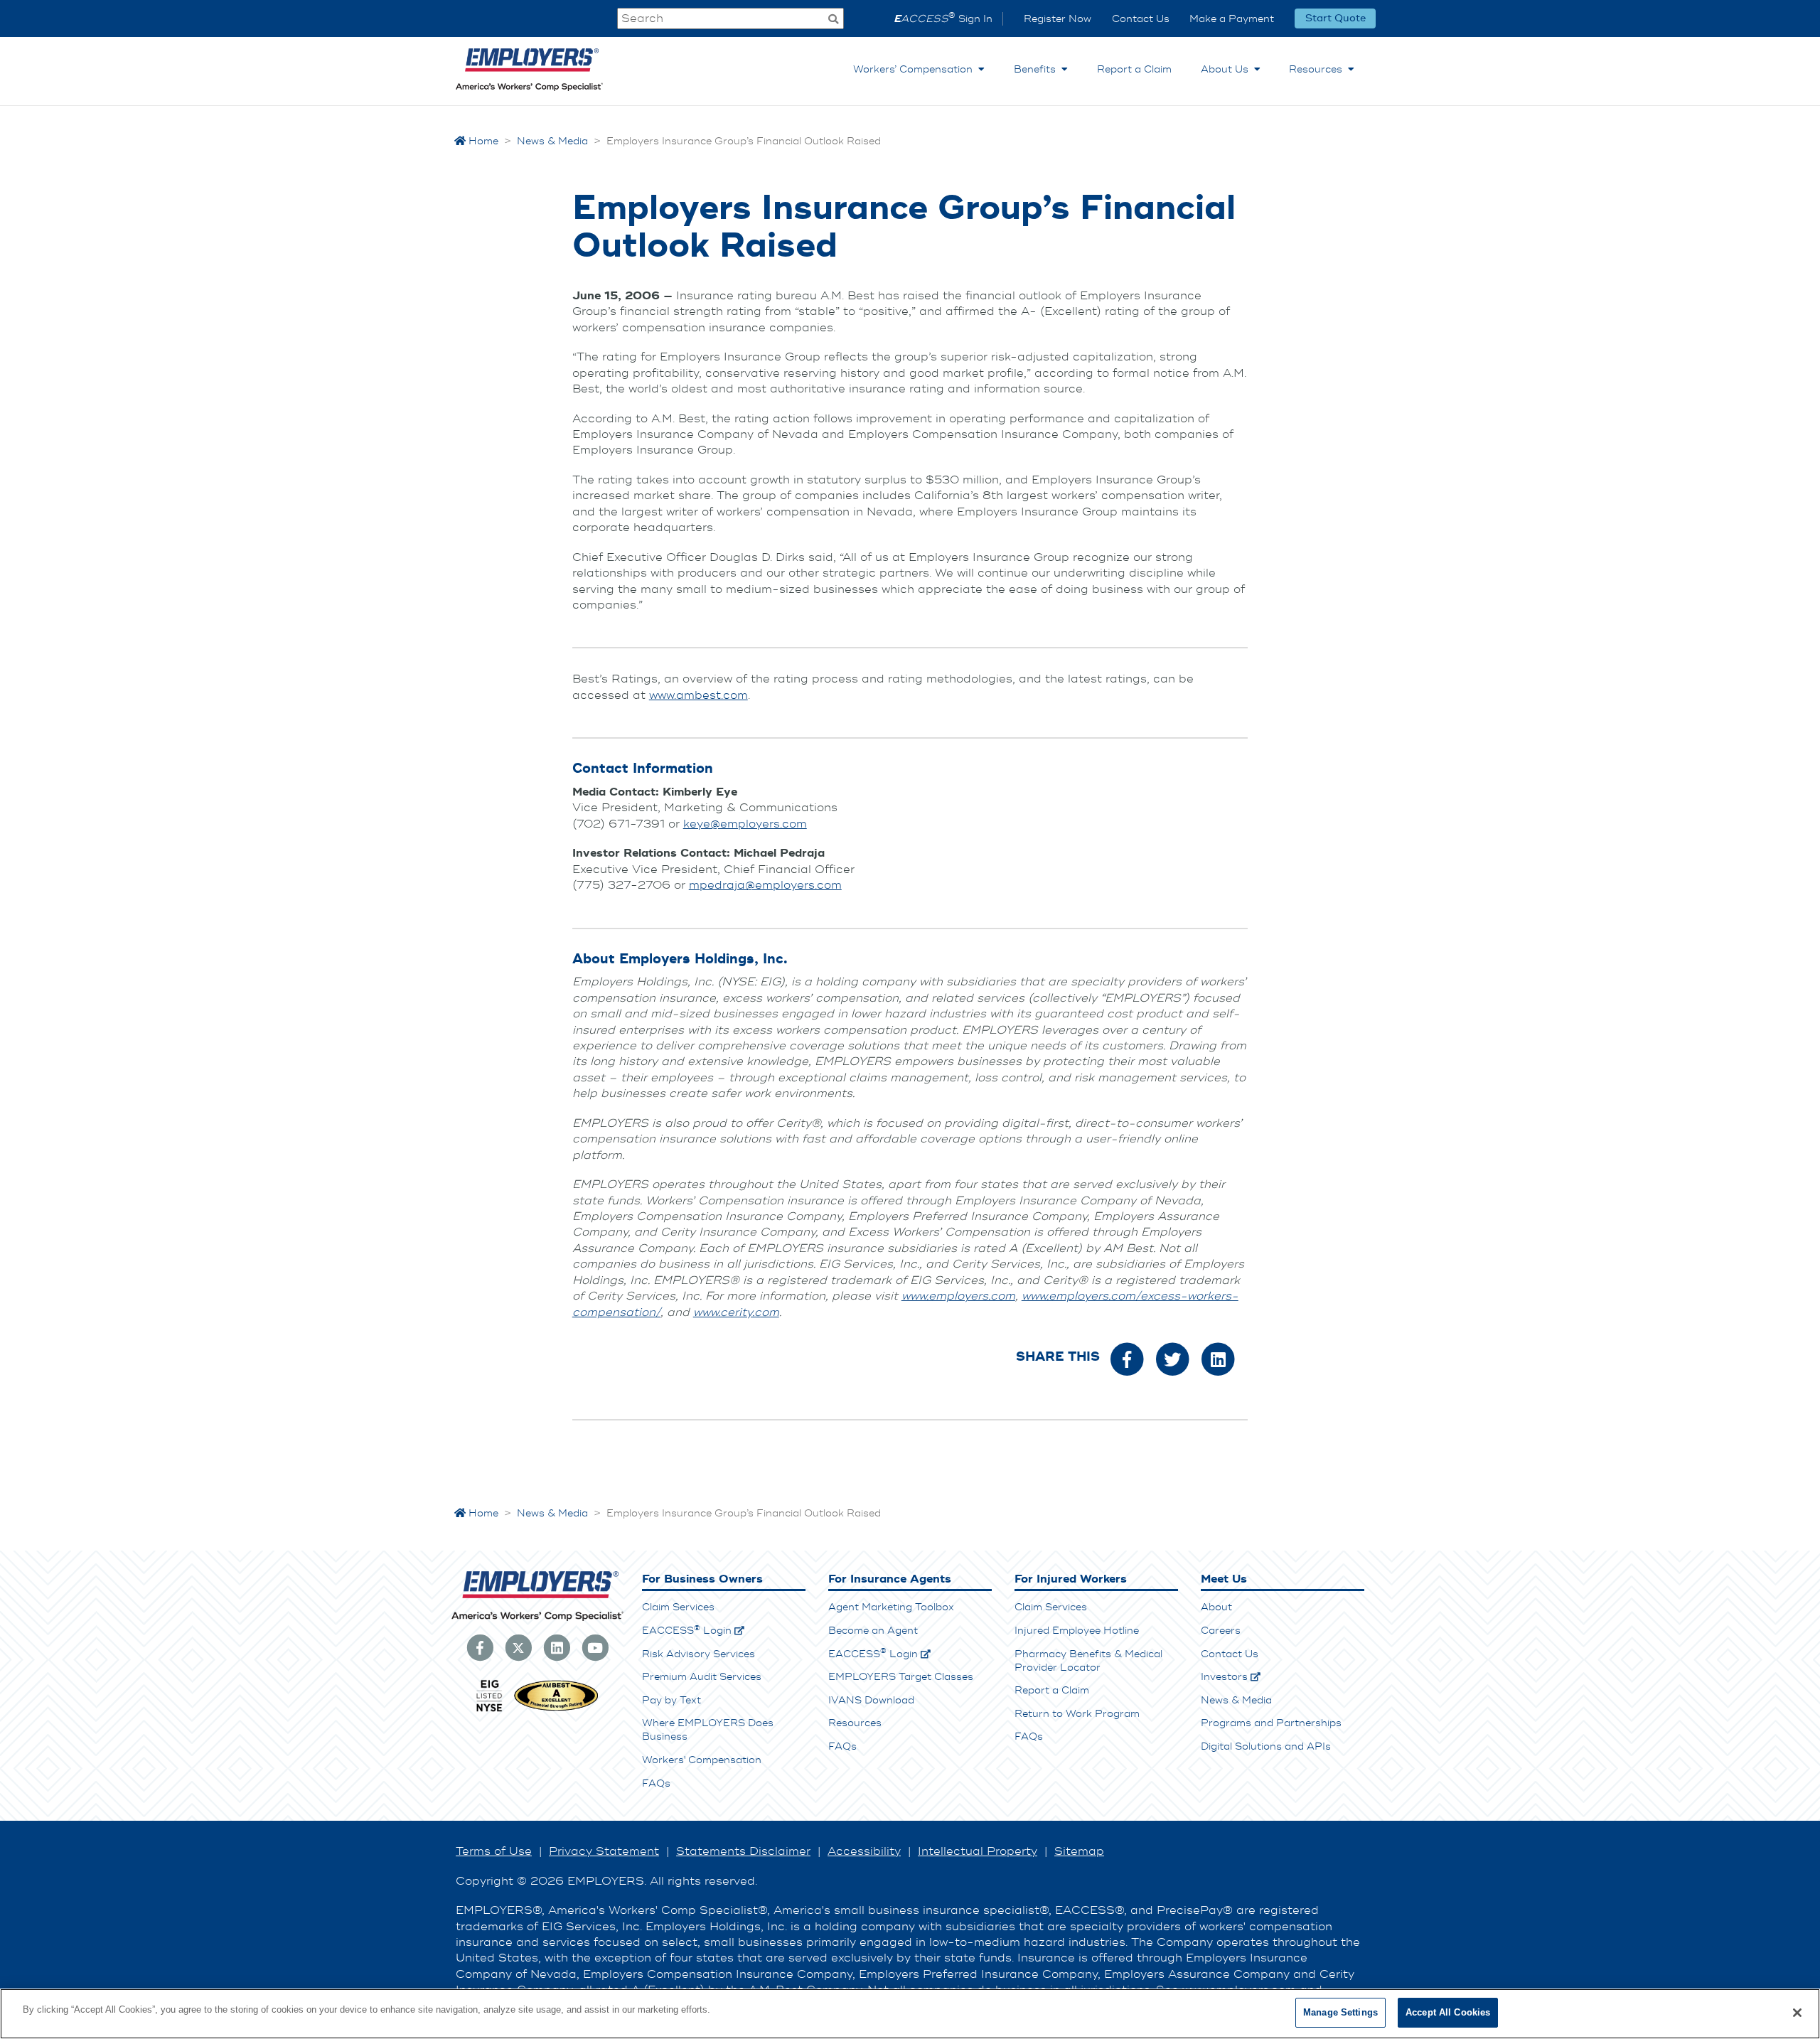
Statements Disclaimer (743, 1851)
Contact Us (1141, 19)
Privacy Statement (604, 1851)
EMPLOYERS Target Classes (901, 1677)
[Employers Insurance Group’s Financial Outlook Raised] (1127, 1358)
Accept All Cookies (1448, 2012)
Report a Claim (1134, 69)
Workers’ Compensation (916, 69)
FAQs (656, 1783)
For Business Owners (702, 1579)
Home (482, 141)
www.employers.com (958, 1296)
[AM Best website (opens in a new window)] (556, 1710)
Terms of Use (494, 1851)
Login (687, 1631)
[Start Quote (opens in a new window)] (1335, 18)
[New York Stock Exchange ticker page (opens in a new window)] (489, 1710)
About (1216, 1607)
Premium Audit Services (702, 1677)
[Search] (833, 20)
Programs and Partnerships (1271, 1723)
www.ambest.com (698, 695)
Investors (1224, 1677)
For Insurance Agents (890, 1579)
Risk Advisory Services (698, 1654)
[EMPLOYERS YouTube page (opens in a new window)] (595, 1647)
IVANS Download (871, 1700)
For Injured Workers (1071, 1579)
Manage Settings (1340, 2012)
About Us (1227, 69)
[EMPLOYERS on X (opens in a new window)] (518, 1647)
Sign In (943, 19)
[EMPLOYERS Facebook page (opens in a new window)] (480, 1647)
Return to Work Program (1077, 1714)
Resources (1318, 69)
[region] (910, 2014)
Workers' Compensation (702, 1760)
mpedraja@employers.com (765, 885)
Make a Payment (1232, 19)
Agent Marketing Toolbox (891, 1607)
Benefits (1038, 69)
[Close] (1797, 2013)
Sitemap (1079, 1851)
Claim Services (678, 1607)
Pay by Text (671, 1700)
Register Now (1058, 19)
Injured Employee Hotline (1077, 1631)
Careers (1221, 1631)
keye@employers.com (745, 824)
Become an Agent (873, 1631)
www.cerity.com (736, 1312)
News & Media (1236, 1700)
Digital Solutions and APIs (1266, 1746)
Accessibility (864, 1851)
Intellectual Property (978, 1851)
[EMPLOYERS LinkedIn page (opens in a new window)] (557, 1647)
